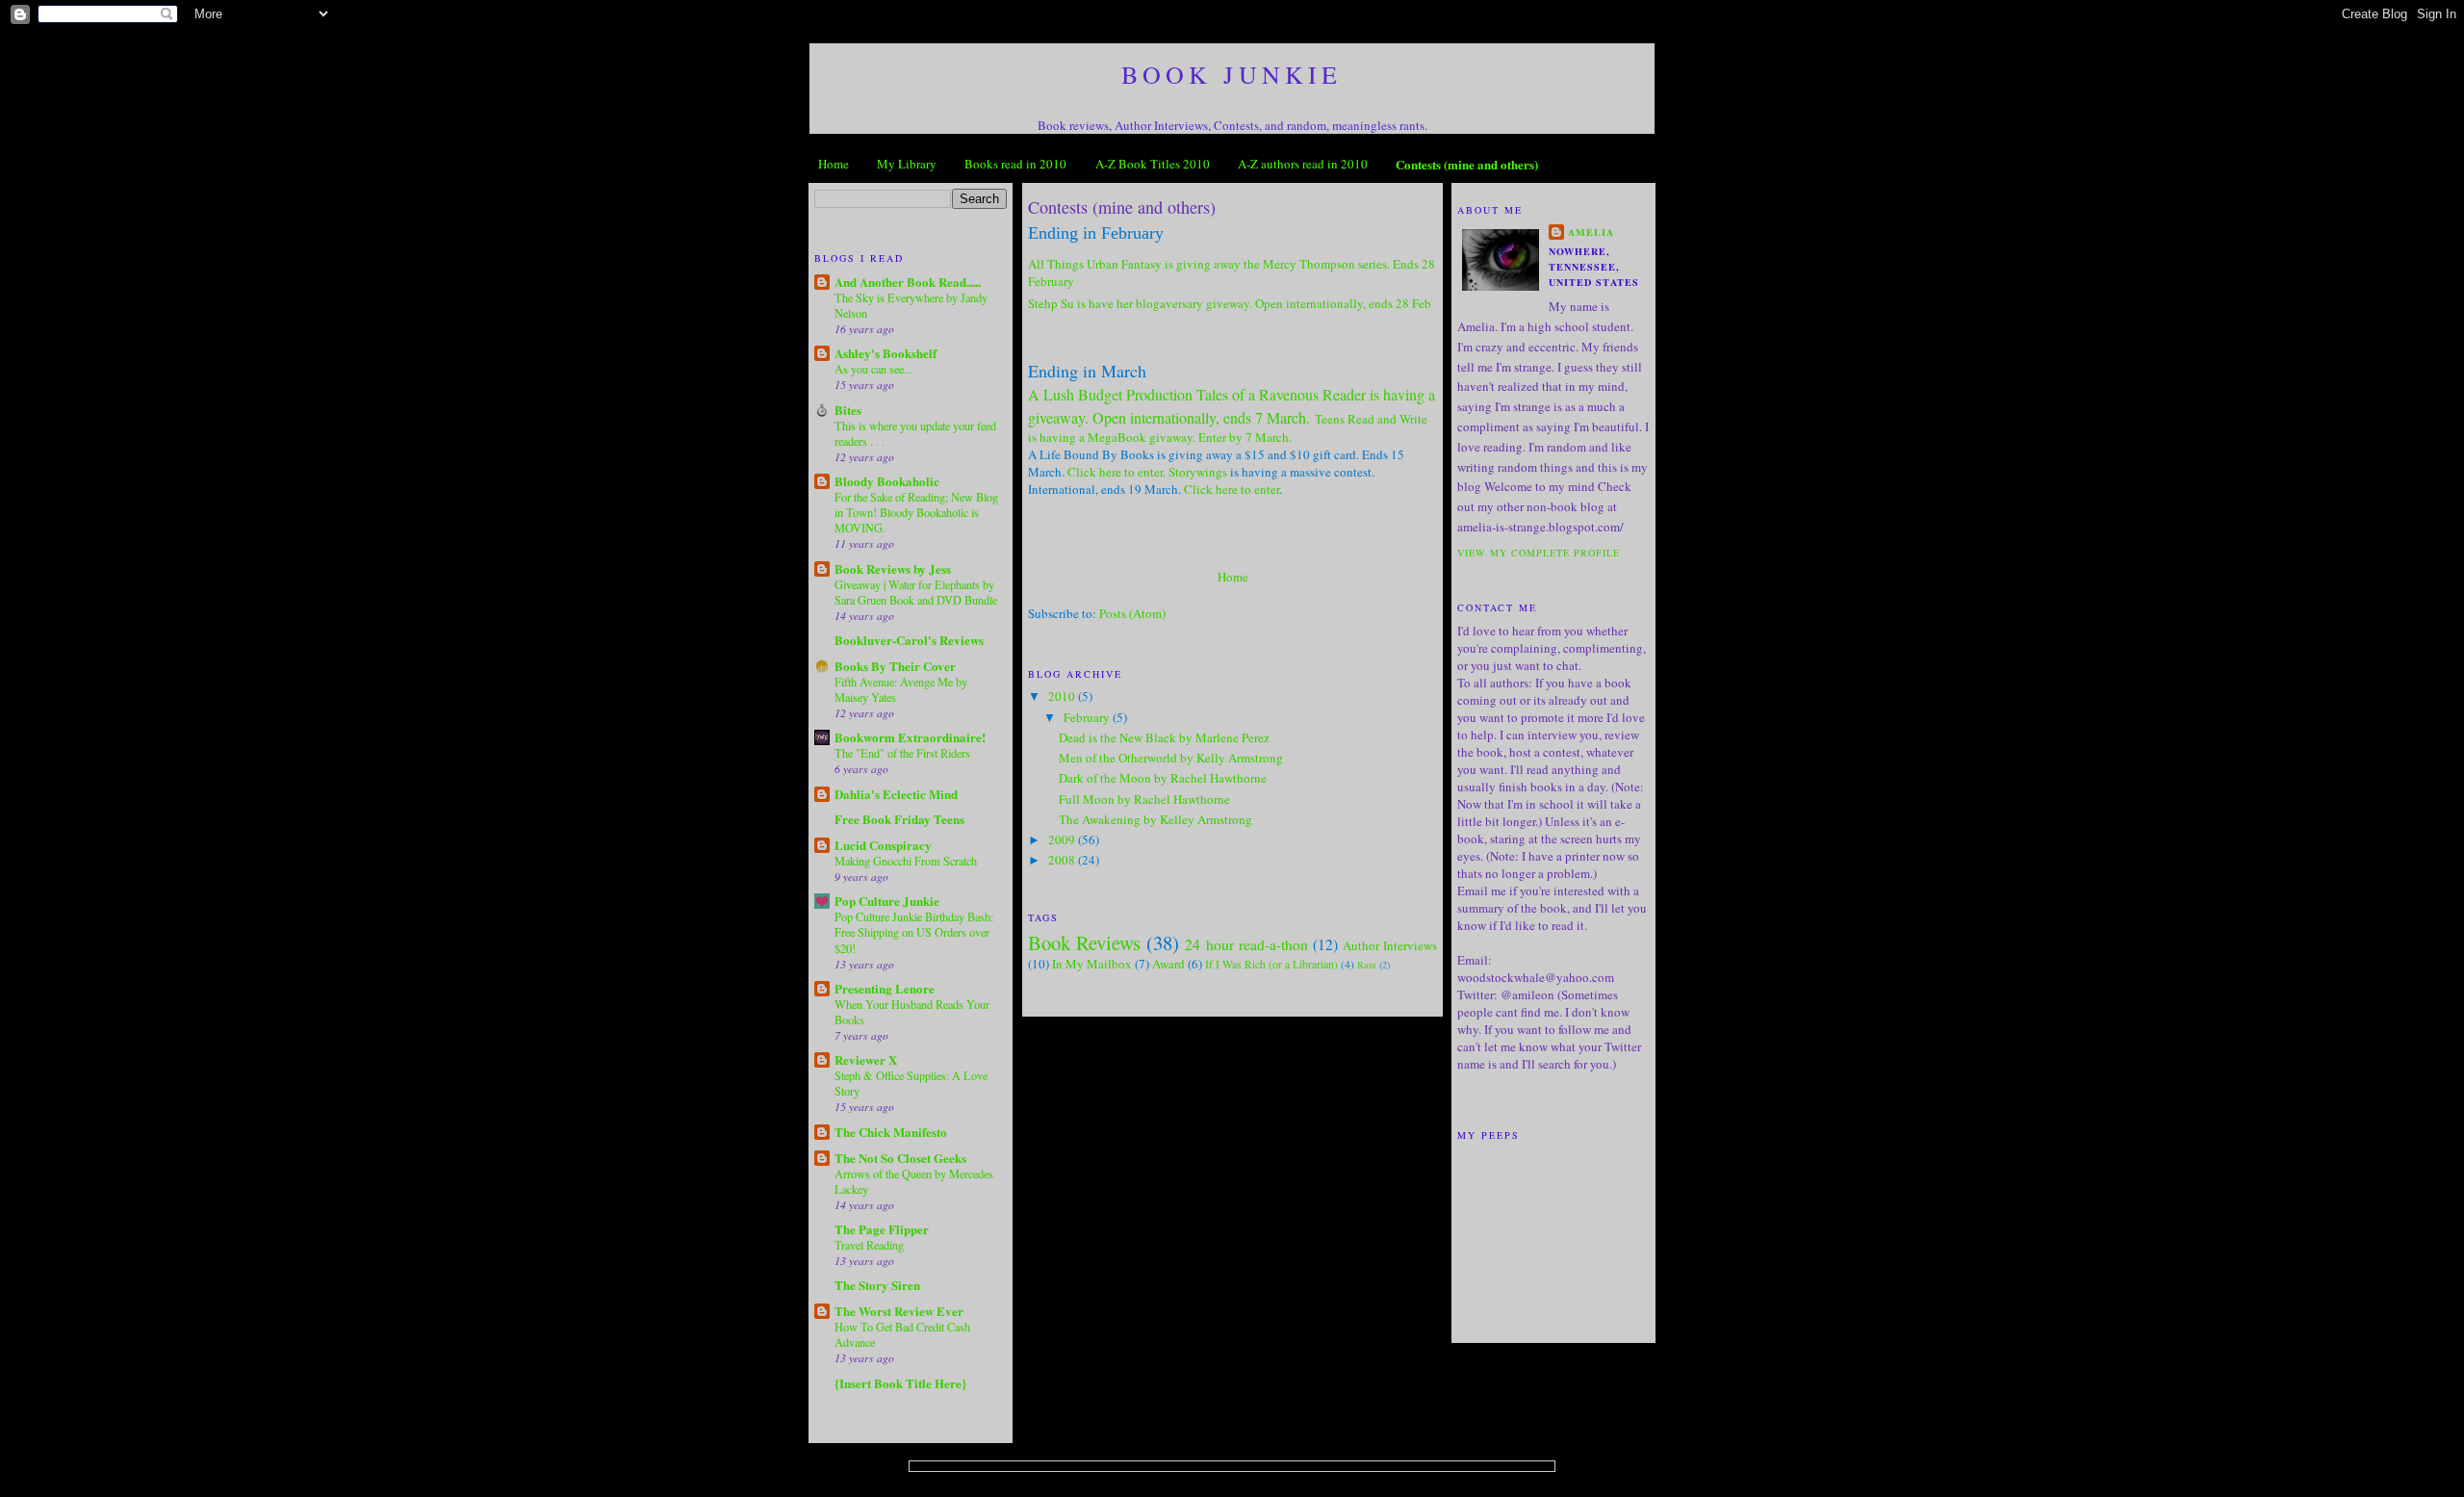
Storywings (1198, 472)
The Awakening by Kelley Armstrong (1155, 819)
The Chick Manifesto (891, 1132)
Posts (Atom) (1132, 613)
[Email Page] (1030, 514)
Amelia (1591, 232)
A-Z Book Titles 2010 (1153, 164)
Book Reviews (1084, 942)
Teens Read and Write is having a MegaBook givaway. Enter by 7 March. (1228, 428)
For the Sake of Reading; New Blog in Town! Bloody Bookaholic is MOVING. (916, 512)
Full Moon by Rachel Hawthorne (1144, 799)
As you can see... (873, 369)
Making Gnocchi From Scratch (906, 861)
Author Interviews (1390, 945)
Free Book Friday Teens (899, 819)
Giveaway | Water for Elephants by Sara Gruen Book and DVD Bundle (916, 592)
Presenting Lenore (885, 988)
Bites (848, 410)
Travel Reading (869, 1245)
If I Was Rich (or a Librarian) (1271, 964)
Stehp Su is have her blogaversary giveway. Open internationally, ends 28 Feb (1230, 303)
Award (1168, 964)
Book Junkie (1232, 74)
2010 (1063, 696)
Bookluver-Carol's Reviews (909, 640)
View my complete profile (1539, 553)
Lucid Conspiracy (883, 845)
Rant (1367, 965)
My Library (907, 164)
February (1088, 717)
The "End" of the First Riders (902, 753)
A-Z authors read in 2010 (1303, 164)
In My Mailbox (1092, 964)
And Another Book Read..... (908, 282)
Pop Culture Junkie (887, 901)
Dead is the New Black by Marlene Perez (1164, 737)
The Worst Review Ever (899, 1311)
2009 (1063, 839)
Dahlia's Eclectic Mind (896, 794)
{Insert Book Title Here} (900, 1383)
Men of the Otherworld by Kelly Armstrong (1171, 758)
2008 (1063, 860)
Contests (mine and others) (1467, 164)
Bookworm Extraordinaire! (910, 737)
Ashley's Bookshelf (885, 353)
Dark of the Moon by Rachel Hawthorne (1163, 778)
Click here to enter (1232, 489)
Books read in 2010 (1015, 164)
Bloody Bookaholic (887, 481)
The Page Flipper (882, 1229)
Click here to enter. (1116, 472)
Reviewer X (866, 1059)
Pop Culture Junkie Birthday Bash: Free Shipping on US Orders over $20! (914, 932)
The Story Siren (877, 1285)
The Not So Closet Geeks (900, 1158)
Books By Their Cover (895, 666)
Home (834, 164)
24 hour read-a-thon (1246, 944)
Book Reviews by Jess (893, 568)
